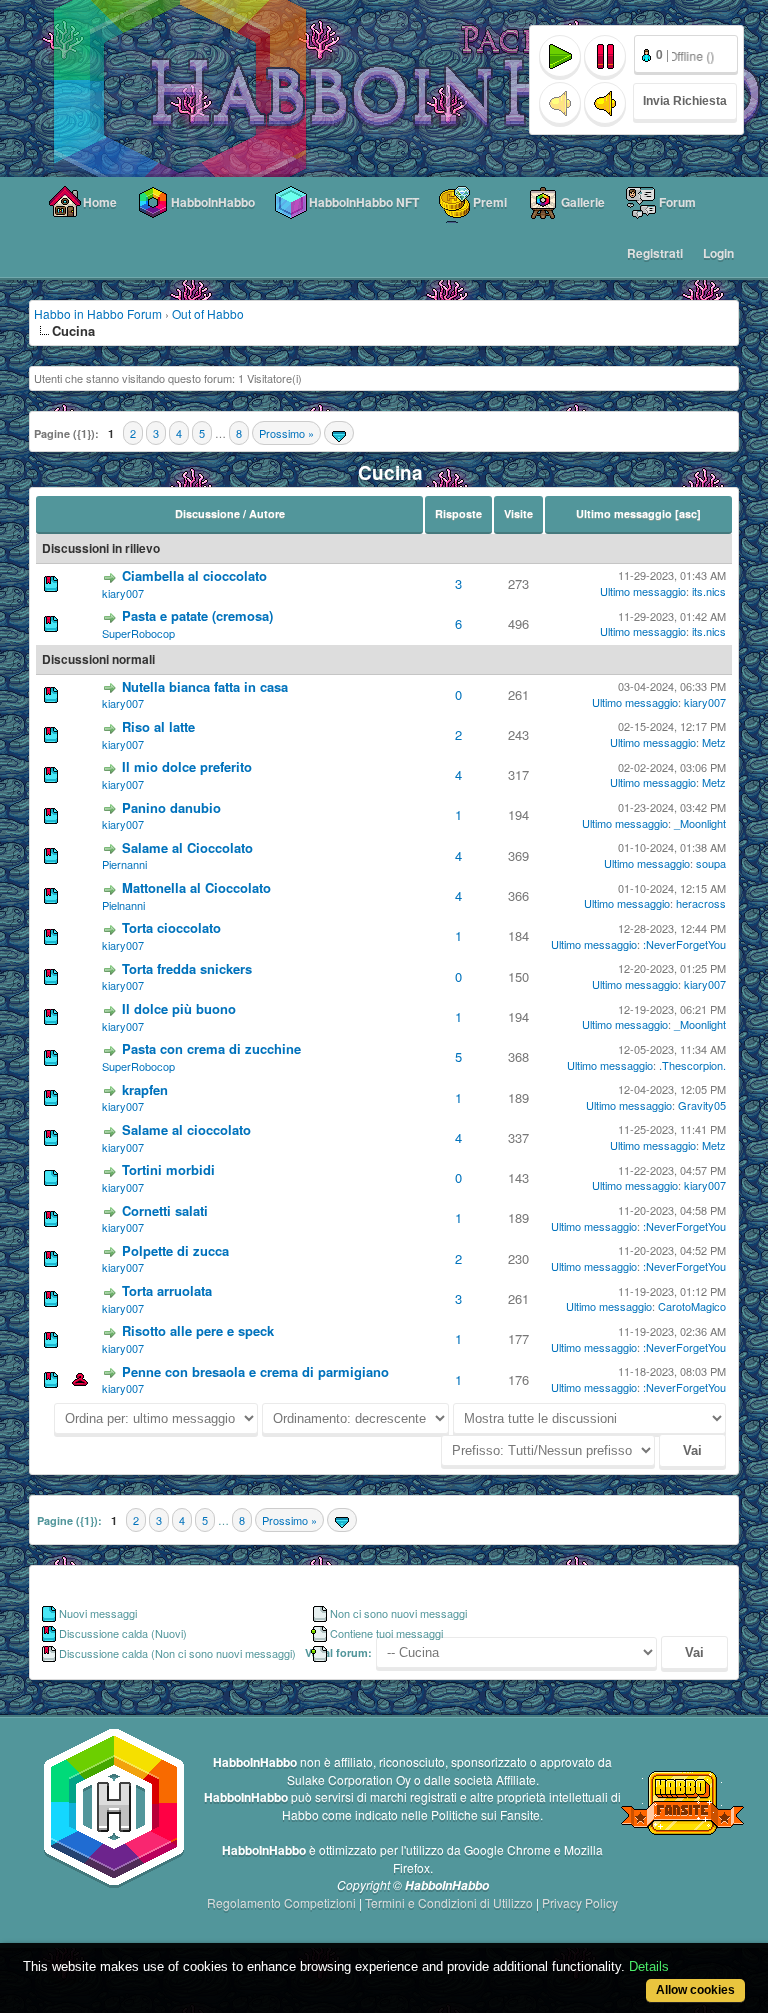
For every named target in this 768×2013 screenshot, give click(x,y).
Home (100, 202)
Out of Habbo (208, 313)
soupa (711, 863)
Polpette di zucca (175, 1250)
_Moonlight (700, 823)
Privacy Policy (580, 1902)
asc (688, 513)
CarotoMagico (692, 1306)
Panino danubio (171, 807)
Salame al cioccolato (186, 1129)
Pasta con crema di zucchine (211, 1048)
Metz (714, 742)
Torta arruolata (167, 1290)
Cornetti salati (165, 1210)
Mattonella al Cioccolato (196, 887)
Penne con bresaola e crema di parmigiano (255, 1371)
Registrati (655, 253)
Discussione (207, 513)
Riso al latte (158, 726)
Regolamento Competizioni (283, 1902)
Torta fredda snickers (187, 968)
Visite (518, 513)
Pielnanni (123, 905)
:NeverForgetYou (684, 944)
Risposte (458, 513)
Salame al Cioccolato (187, 847)
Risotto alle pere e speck (198, 1330)
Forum (677, 202)
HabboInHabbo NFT (364, 202)
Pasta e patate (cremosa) (197, 615)
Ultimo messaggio (624, 513)
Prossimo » (286, 433)
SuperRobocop (138, 633)
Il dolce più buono (179, 1008)
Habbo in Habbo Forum (98, 313)
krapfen (145, 1089)
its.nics (709, 591)
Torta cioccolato (171, 927)
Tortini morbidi (168, 1169)
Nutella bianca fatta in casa (205, 686)
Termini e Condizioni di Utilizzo (450, 1902)
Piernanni (124, 864)
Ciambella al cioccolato (194, 575)
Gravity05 (702, 1105)
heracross (701, 903)
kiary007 (123, 593)
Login (718, 253)
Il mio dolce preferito (187, 766)
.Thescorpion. (692, 1065)
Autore (267, 513)
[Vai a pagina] (339, 433)
